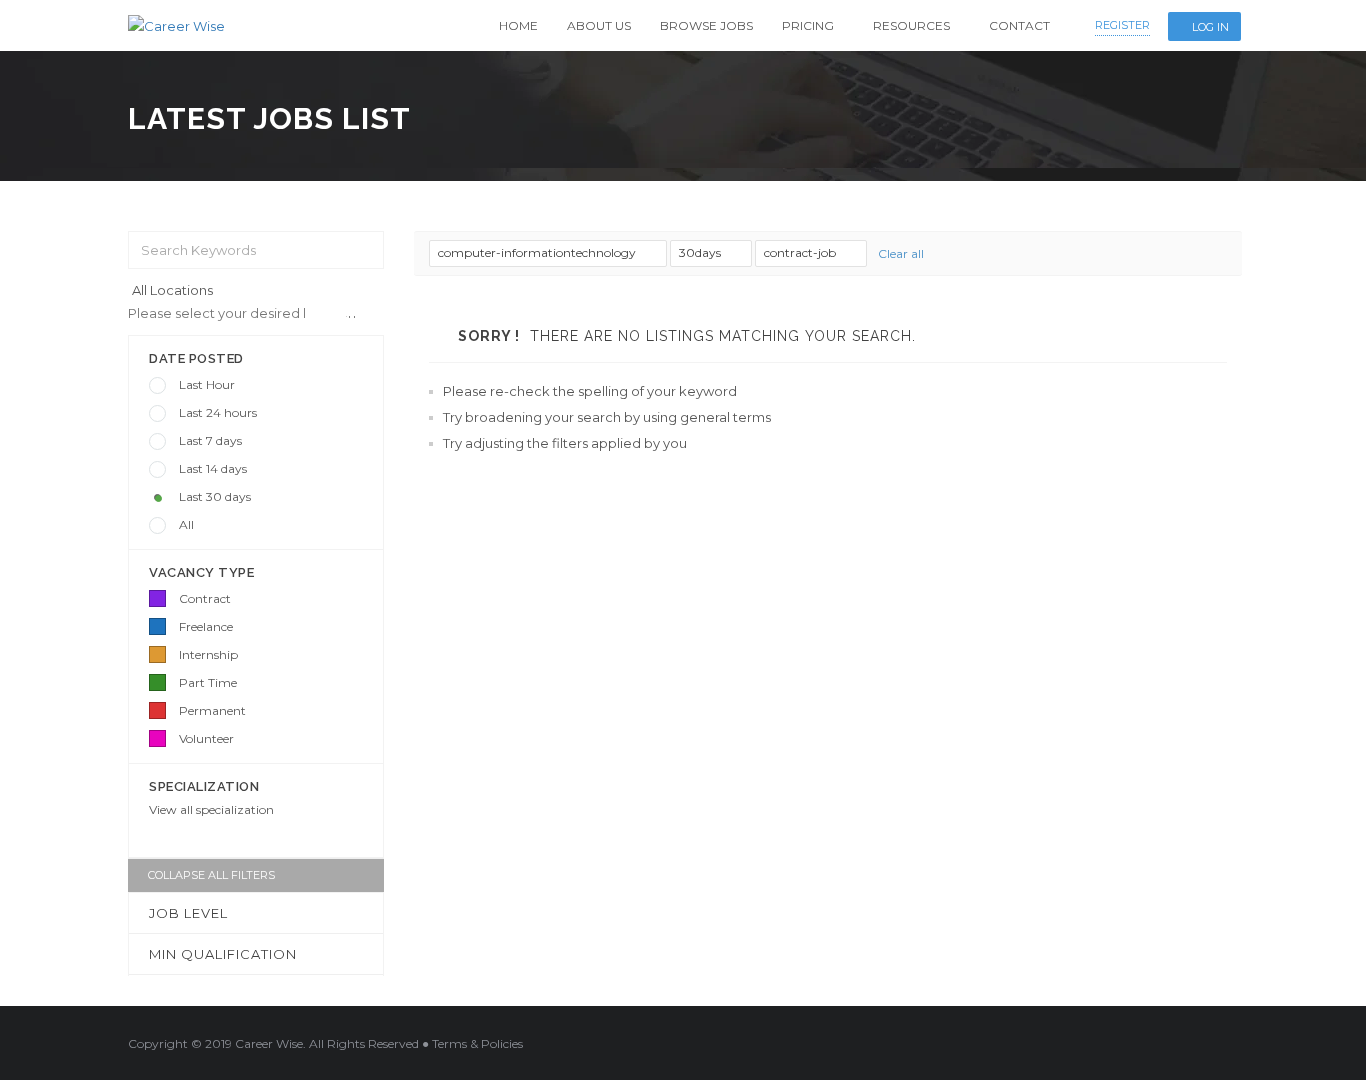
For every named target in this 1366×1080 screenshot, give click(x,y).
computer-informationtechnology (538, 252)
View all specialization (211, 809)
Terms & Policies (477, 1043)
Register (1122, 25)
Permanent (212, 710)
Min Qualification (223, 954)
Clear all (901, 253)
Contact (1019, 25)
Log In (1210, 27)
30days (701, 252)
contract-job (801, 252)
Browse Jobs (706, 25)
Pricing (808, 25)
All (186, 524)
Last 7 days (210, 440)
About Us (599, 25)
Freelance (206, 626)
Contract (205, 598)
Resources (911, 25)
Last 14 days (213, 468)
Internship (208, 654)
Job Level (188, 913)
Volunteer (206, 738)
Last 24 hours (218, 412)
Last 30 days (215, 496)
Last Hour (207, 384)
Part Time (208, 682)
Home (518, 25)
